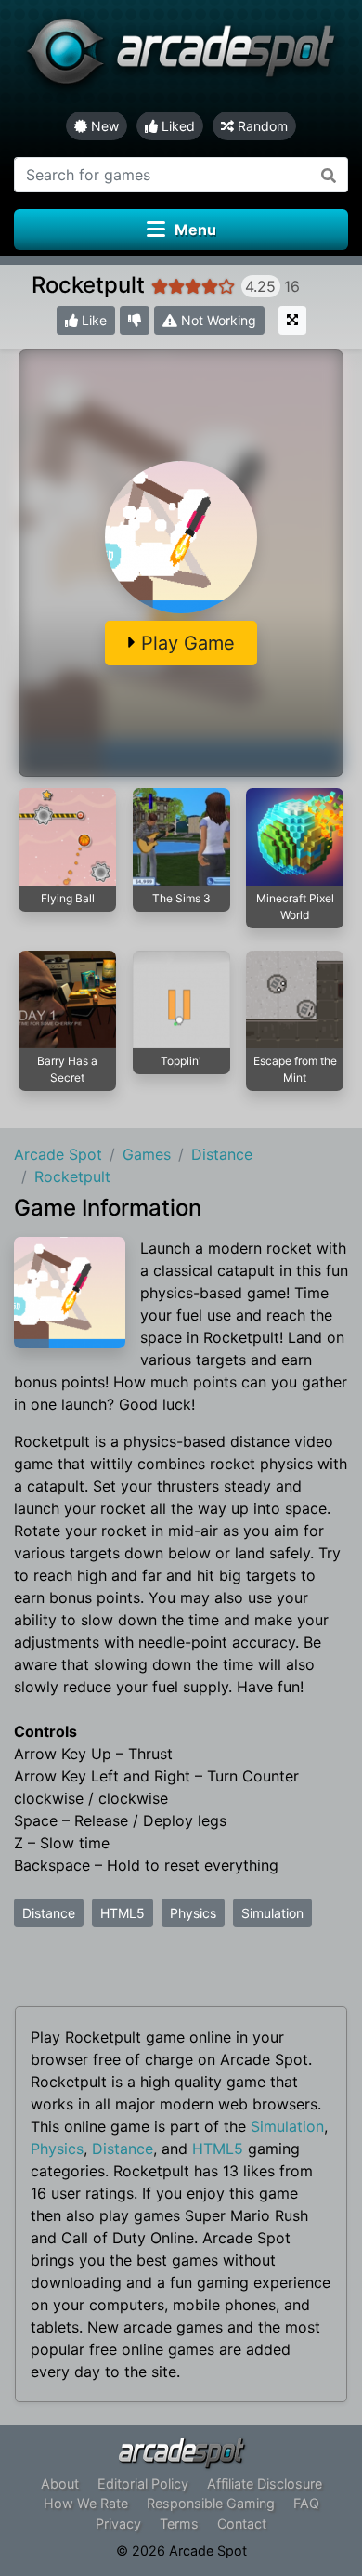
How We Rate (86, 2503)
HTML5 (123, 1913)
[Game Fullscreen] (292, 320)
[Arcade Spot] (181, 56)
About (60, 2484)
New (103, 126)
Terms (179, 2523)
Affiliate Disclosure (265, 2484)
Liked (176, 126)
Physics (193, 1913)
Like (92, 320)
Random (261, 126)
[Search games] (329, 175)
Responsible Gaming (211, 2503)
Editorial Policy (143, 2484)
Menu (195, 230)
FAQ (306, 2503)
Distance (49, 1913)
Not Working (217, 320)
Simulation (272, 1913)
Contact (242, 2523)
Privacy (118, 2523)
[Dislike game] (135, 320)
